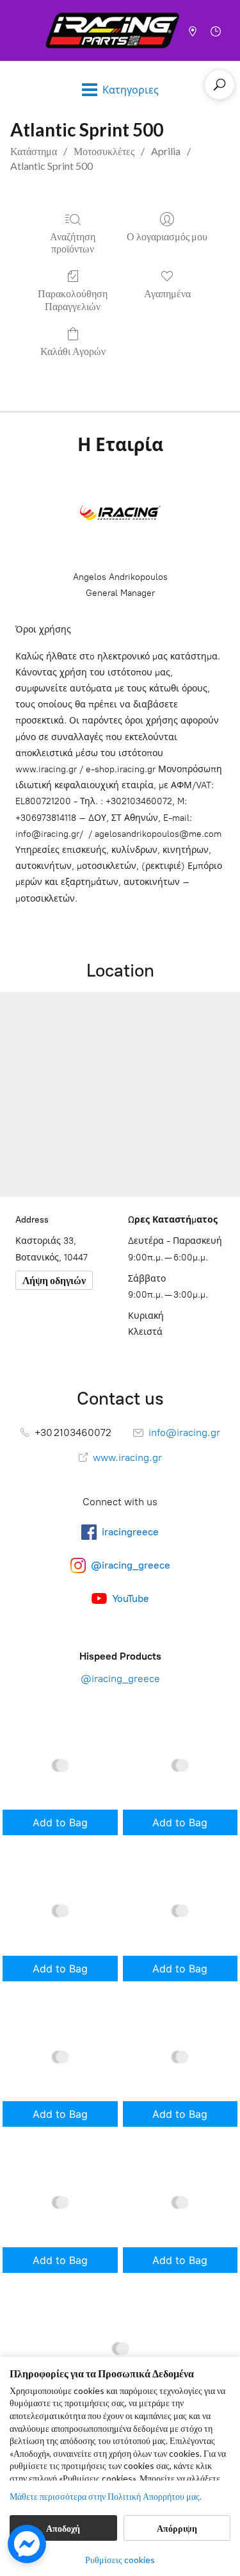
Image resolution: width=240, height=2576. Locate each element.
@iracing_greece (120, 1679)
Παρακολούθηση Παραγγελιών (73, 299)
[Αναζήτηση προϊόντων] (220, 85)
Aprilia (166, 151)
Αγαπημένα (167, 293)
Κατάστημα (34, 151)
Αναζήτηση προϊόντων (73, 242)
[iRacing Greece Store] (112, 30)
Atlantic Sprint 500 (52, 166)
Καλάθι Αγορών (73, 351)
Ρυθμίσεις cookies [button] (120, 2560)
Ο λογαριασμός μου (167, 236)
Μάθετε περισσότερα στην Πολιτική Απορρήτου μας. (106, 2496)
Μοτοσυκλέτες (104, 151)
